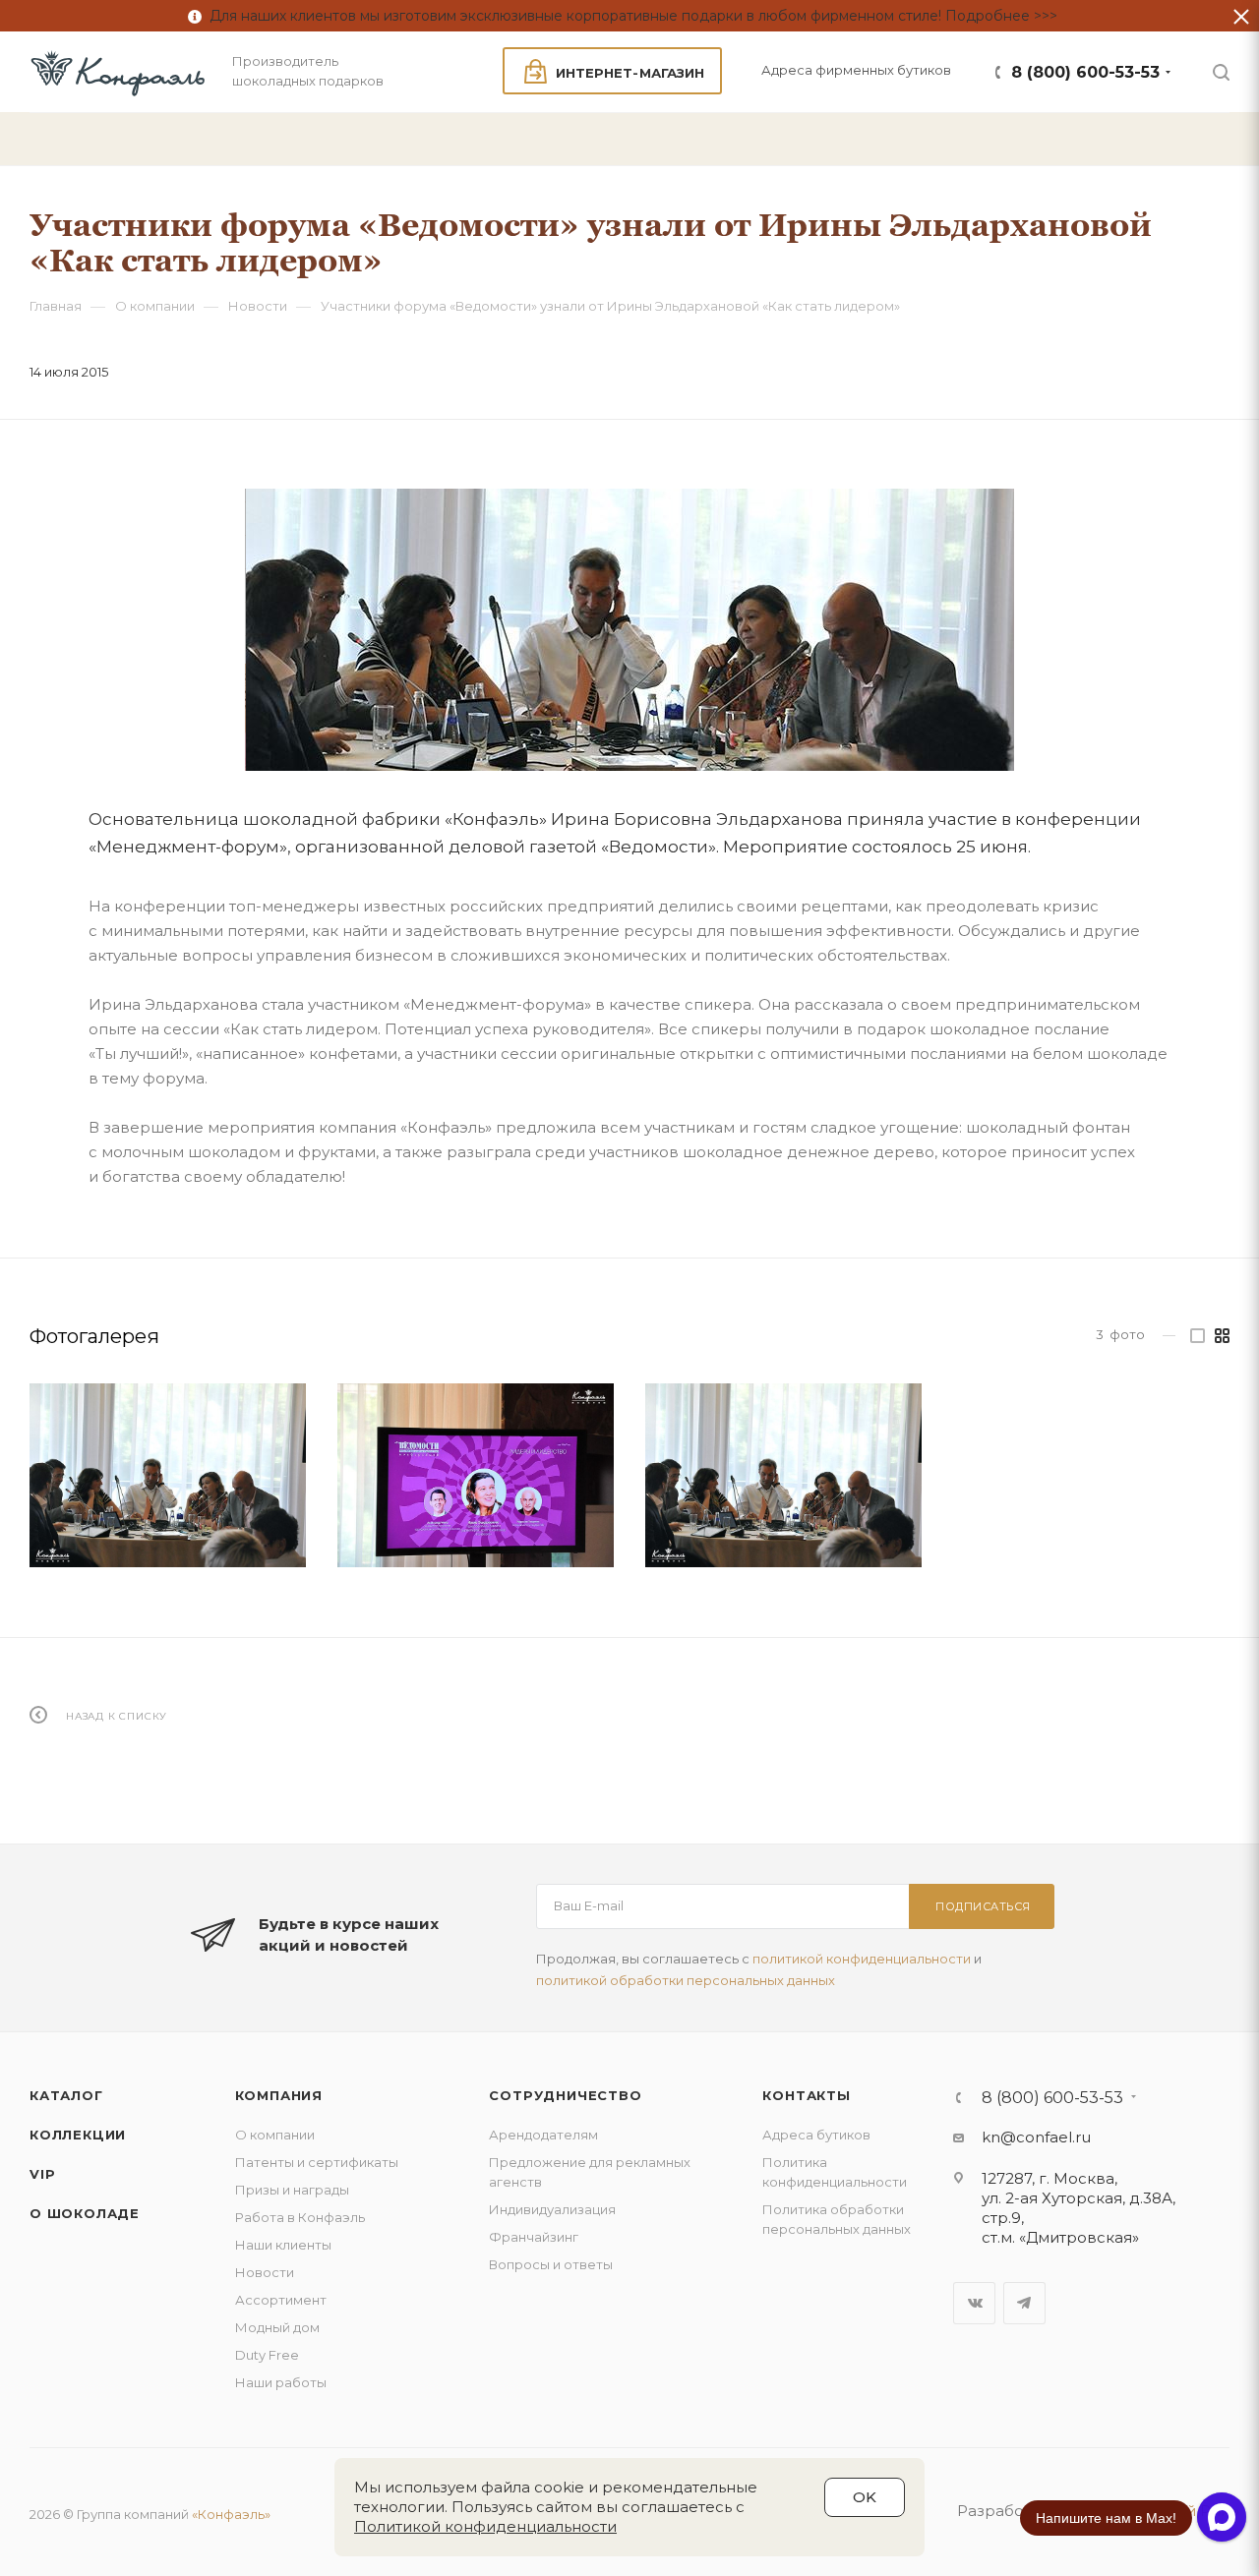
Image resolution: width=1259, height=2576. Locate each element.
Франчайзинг (534, 2237)
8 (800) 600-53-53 (1085, 72)
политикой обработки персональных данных (686, 1980)
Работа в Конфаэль (300, 2217)
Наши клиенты (283, 2245)
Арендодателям (543, 2135)
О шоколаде (85, 2213)
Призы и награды (292, 2190)
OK (865, 2497)
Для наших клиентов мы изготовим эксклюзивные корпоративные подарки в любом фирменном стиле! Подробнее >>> (629, 16)
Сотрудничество (565, 2095)
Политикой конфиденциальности (485, 2526)
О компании (275, 2135)
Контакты (806, 2095)
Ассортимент (281, 2300)
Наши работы (281, 2382)
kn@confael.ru (1036, 2137)
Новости (265, 2272)
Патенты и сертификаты (317, 2162)
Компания (279, 2095)
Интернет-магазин (630, 73)
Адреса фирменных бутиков (856, 70)
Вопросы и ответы (551, 2264)
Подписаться (983, 1906)
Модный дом (277, 2327)
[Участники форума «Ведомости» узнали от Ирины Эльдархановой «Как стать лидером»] (629, 630)
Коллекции (78, 2135)
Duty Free (267, 2355)
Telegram (1024, 2303)
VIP (42, 2174)
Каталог (66, 2095)
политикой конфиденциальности (862, 1959)
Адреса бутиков (816, 2135)
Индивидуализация (552, 2209)
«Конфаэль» (231, 2514)
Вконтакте (974, 2303)
